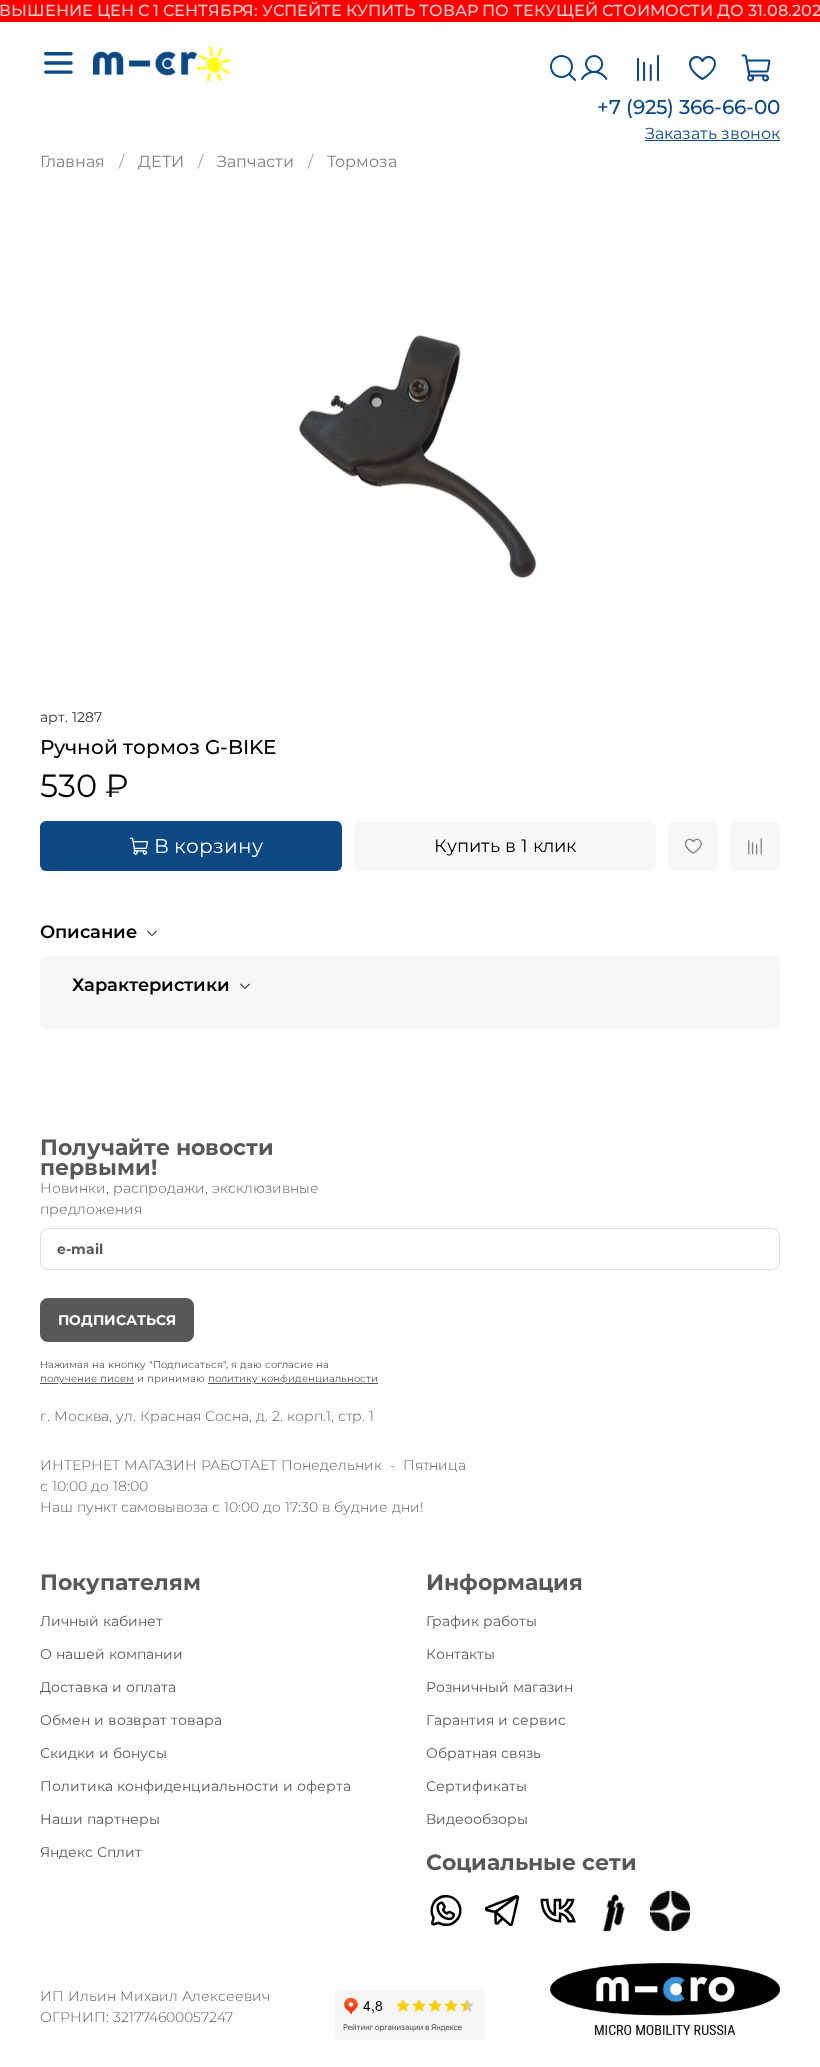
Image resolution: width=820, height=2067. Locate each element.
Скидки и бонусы (103, 1753)
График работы (481, 1621)
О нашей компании (111, 1654)
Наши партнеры (100, 1819)
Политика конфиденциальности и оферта (195, 1786)
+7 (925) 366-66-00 (688, 107)
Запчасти (255, 161)
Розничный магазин (499, 1687)
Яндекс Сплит (91, 1852)
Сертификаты (476, 1786)
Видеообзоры (477, 1819)
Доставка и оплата (108, 1687)
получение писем (87, 1378)
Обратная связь (483, 1753)
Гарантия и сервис (496, 1720)
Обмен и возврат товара (131, 1720)
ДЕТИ (161, 161)
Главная (72, 161)
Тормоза (362, 161)
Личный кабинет (101, 1621)
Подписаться (117, 1320)
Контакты (460, 1654)
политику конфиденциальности (293, 1378)
